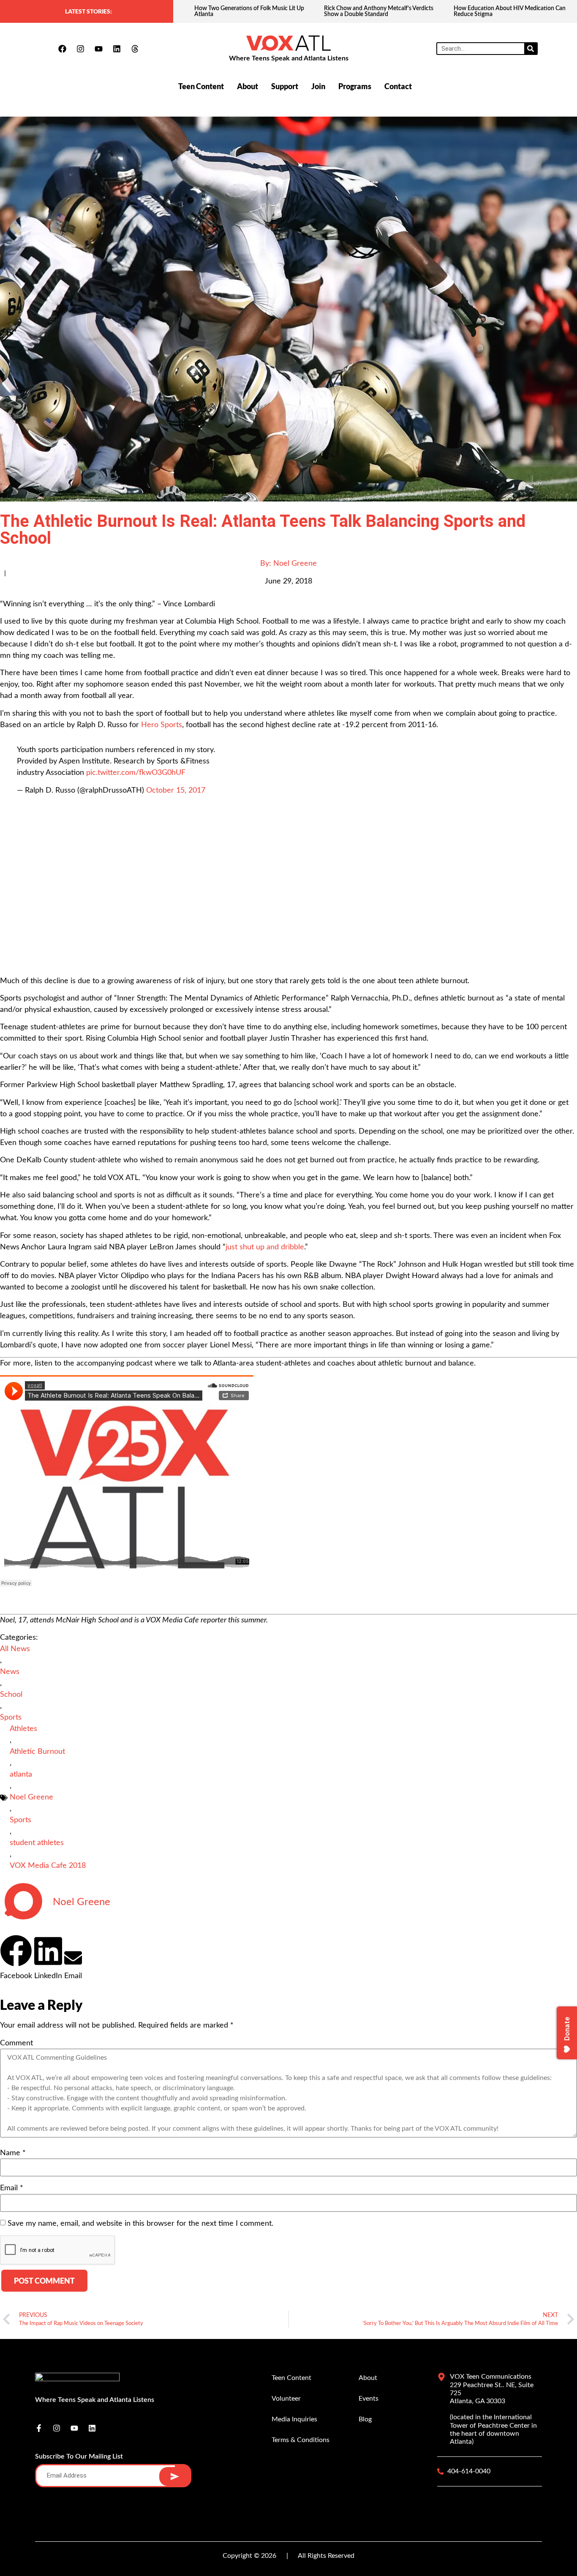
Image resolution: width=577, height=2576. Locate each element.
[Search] (531, 49)
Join (318, 86)
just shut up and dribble (265, 1247)
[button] (16, 1958)
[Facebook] (62, 49)
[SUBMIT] (175, 2477)
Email (12, 2188)
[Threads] (135, 49)
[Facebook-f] (39, 2428)
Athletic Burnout (37, 1752)
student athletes (37, 1843)
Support (285, 86)
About (248, 86)
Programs (355, 86)
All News (15, 1649)
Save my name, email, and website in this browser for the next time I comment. (140, 2224)
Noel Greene (31, 1797)
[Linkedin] (117, 49)
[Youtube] (98, 49)
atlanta (21, 1775)
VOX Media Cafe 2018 (48, 1866)
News (10, 1672)
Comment (16, 2043)
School (11, 1695)
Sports (11, 1717)
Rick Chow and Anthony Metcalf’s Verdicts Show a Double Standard (249, 11)
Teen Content (201, 86)
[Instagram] (80, 49)
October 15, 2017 (176, 791)
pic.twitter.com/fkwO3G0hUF (136, 773)
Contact (398, 86)
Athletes (23, 1729)
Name (13, 2153)
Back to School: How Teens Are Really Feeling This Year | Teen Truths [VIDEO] (512, 11)
